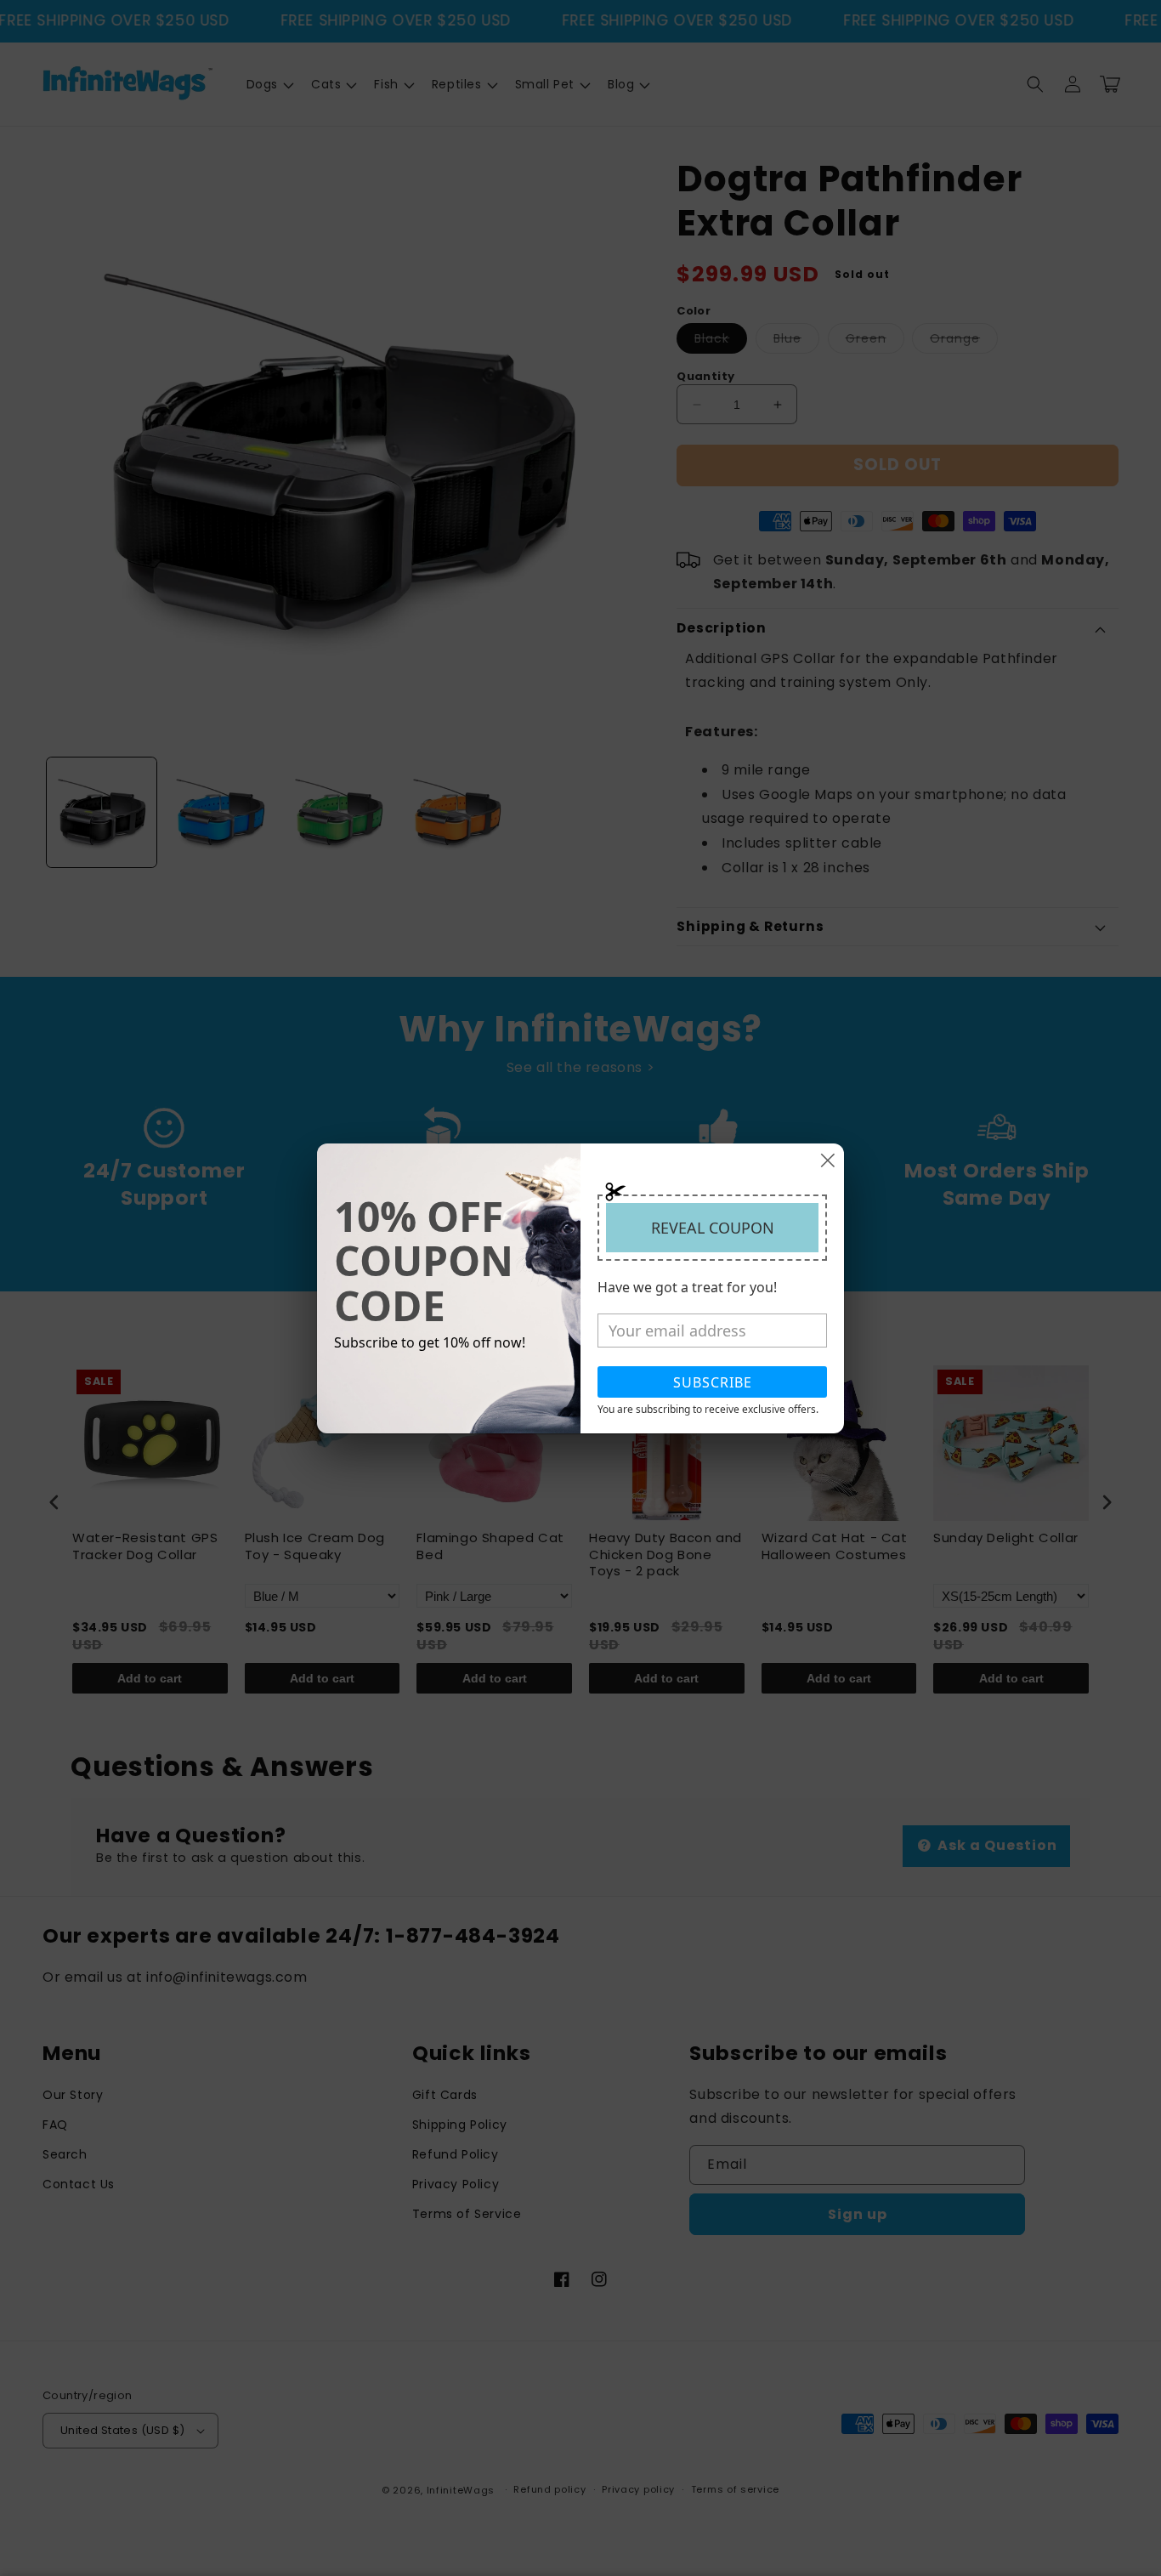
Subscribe (713, 1382)
